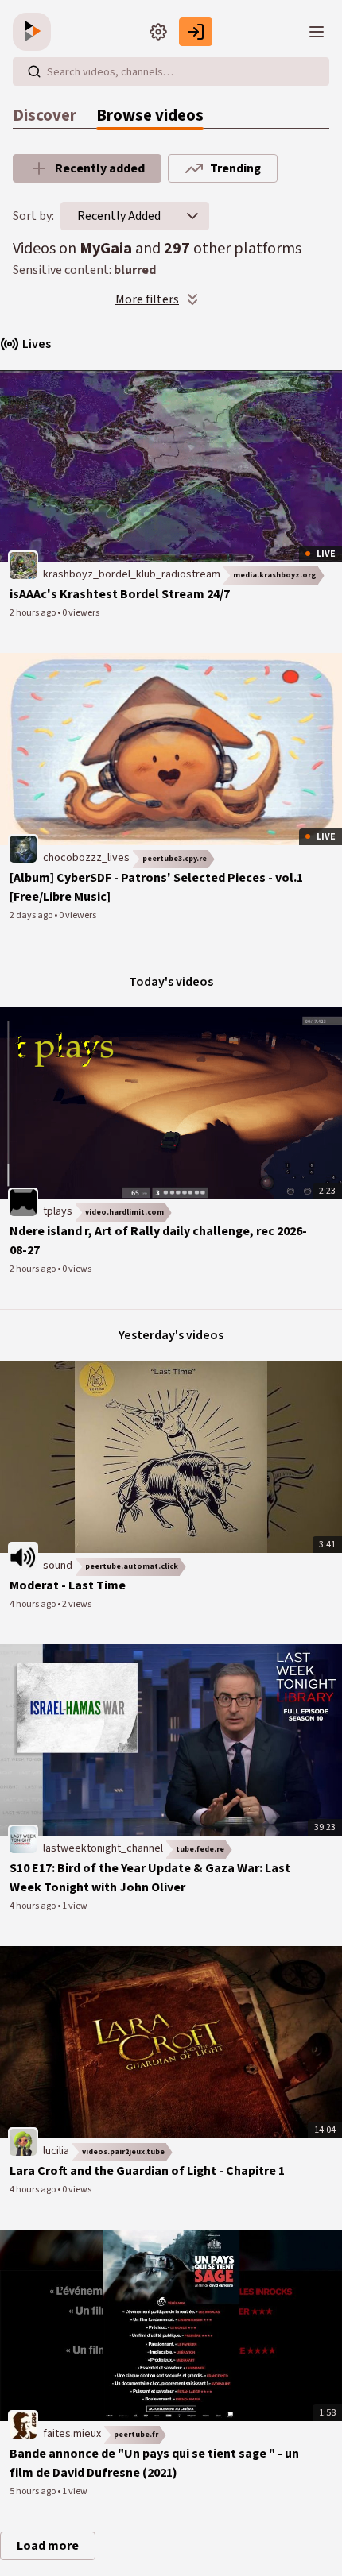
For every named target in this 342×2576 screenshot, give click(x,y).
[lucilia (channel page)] (23, 2142)
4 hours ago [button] (33, 1604)
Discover (45, 116)
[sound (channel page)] (23, 1556)
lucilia (56, 2151)
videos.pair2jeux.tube (123, 2152)
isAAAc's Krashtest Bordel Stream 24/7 (120, 594)
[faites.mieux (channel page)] (23, 2424)
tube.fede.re (200, 1849)
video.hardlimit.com (124, 1212)
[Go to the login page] (196, 32)
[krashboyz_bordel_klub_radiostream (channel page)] (23, 566)
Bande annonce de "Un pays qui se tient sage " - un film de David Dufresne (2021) (154, 2463)
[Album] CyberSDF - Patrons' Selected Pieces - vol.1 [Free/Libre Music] (156, 887)
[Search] (34, 71)
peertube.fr (136, 2435)
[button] (192, 216)
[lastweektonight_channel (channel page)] (23, 1839)
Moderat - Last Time (68, 1585)
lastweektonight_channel (103, 1848)
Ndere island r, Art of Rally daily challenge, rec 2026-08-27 (158, 1241)
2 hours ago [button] (33, 613)
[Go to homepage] (35, 32)
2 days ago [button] (32, 915)
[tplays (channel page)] (23, 1203)
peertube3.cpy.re (175, 859)
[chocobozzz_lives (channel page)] (23, 848)
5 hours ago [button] (33, 2491)
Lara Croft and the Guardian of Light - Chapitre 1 (147, 2171)
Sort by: (33, 216)
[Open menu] (317, 32)
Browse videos (150, 116)
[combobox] (119, 216)
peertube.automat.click (132, 1566)
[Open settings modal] (158, 32)
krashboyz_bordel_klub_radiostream (132, 574)
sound (58, 1566)
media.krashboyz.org (275, 575)
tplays (58, 1211)
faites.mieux (72, 2434)
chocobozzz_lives (86, 858)
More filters (147, 299)
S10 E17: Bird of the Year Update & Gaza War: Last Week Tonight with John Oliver (150, 1878)
